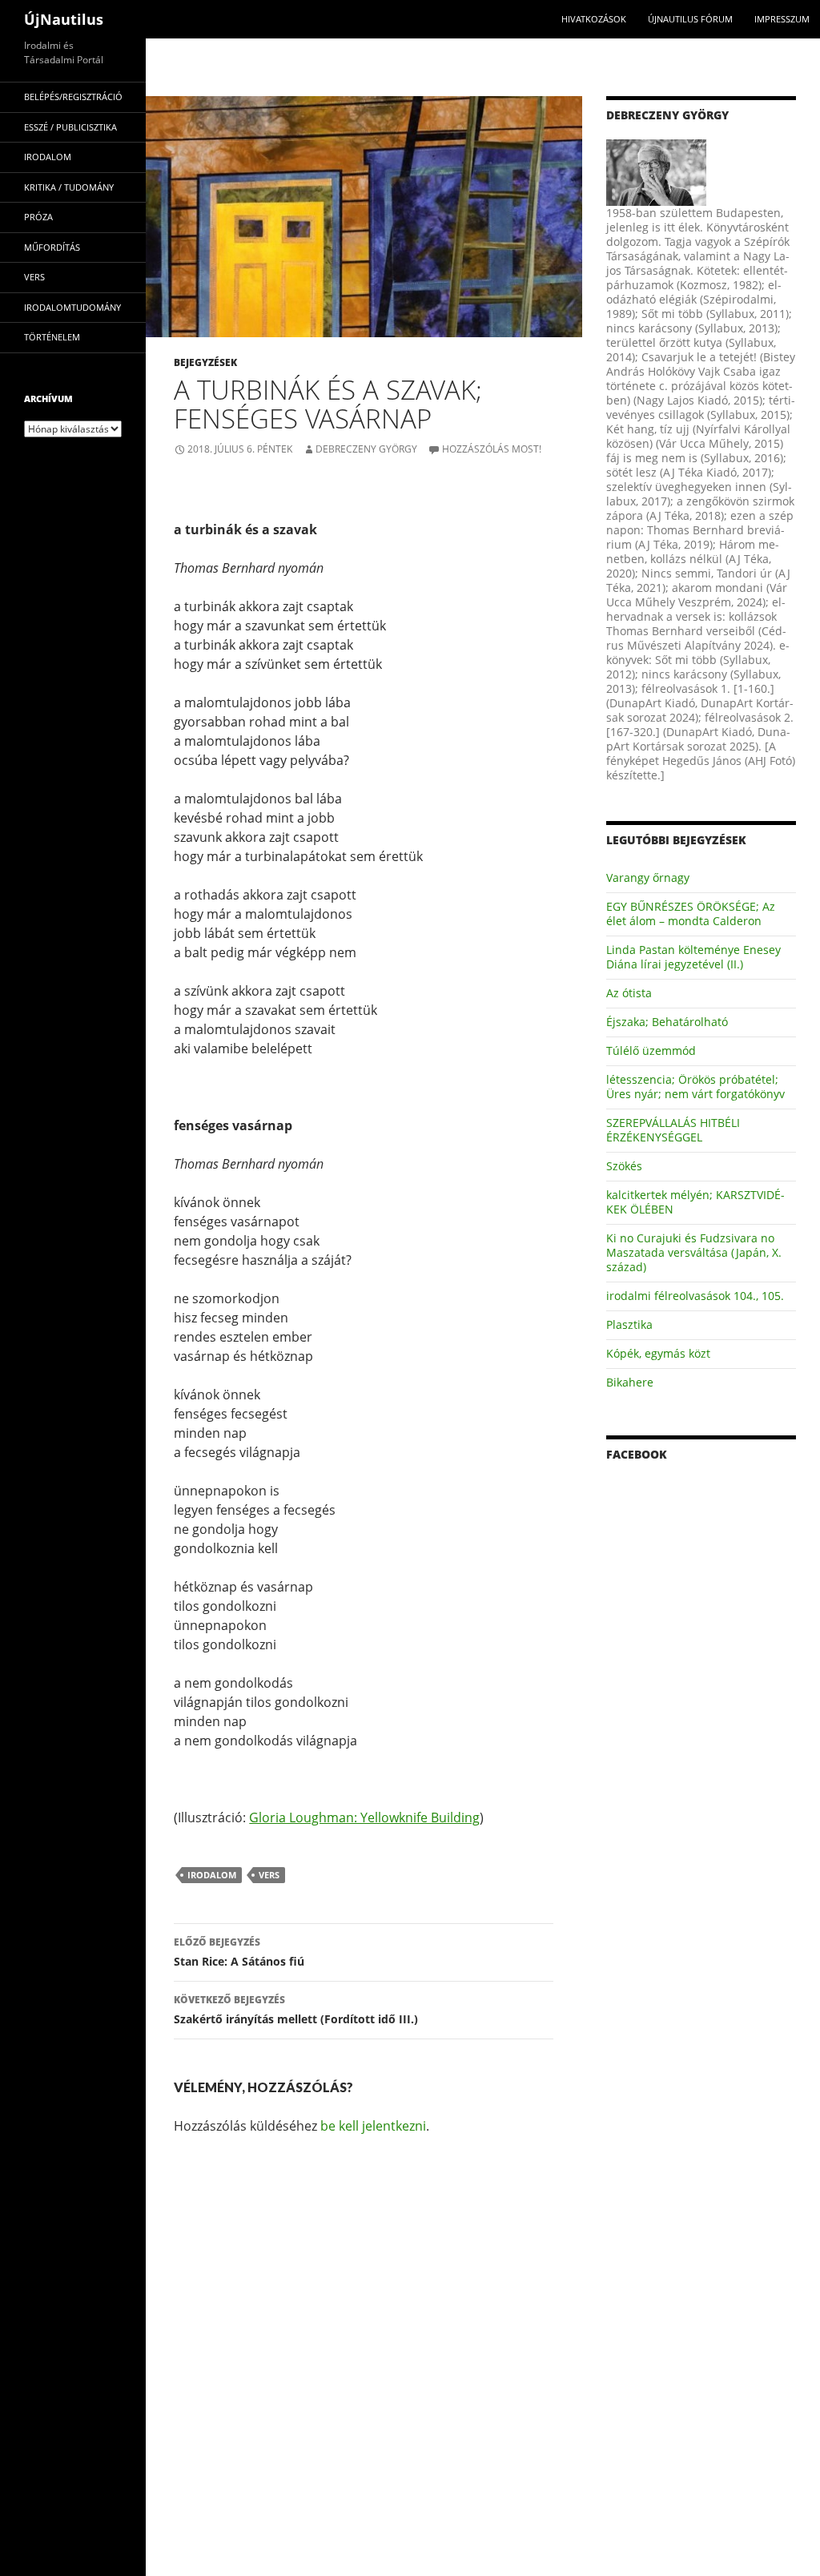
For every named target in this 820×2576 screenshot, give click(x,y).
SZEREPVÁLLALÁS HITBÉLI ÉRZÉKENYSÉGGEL (673, 1130)
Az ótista (629, 993)
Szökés (624, 1166)
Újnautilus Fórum (690, 19)
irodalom (212, 1875)
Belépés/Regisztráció (73, 97)
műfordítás (52, 247)
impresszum (782, 19)
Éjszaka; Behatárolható (667, 1022)
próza (38, 217)
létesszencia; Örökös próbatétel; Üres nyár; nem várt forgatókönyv (695, 1087)
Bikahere (630, 1382)
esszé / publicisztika (70, 127)
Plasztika (629, 1324)
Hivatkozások (594, 19)
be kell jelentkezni (373, 2126)
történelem (52, 337)
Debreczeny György (366, 449)
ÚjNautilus (64, 19)
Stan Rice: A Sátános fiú (239, 1952)
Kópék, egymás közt (658, 1353)
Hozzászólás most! (492, 449)
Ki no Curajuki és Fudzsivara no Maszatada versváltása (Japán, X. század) (694, 1252)
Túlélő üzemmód (651, 1051)
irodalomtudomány (72, 307)
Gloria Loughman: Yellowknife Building (364, 1817)
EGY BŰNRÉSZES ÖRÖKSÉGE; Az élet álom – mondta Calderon (691, 914)
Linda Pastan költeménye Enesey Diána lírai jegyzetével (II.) (693, 957)
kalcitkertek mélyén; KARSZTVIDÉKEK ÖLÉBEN (695, 1202)
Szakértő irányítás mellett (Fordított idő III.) (296, 2010)
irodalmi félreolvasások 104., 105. (695, 1296)
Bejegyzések (205, 362)
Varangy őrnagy (648, 877)
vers (269, 1875)
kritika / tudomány (69, 187)
